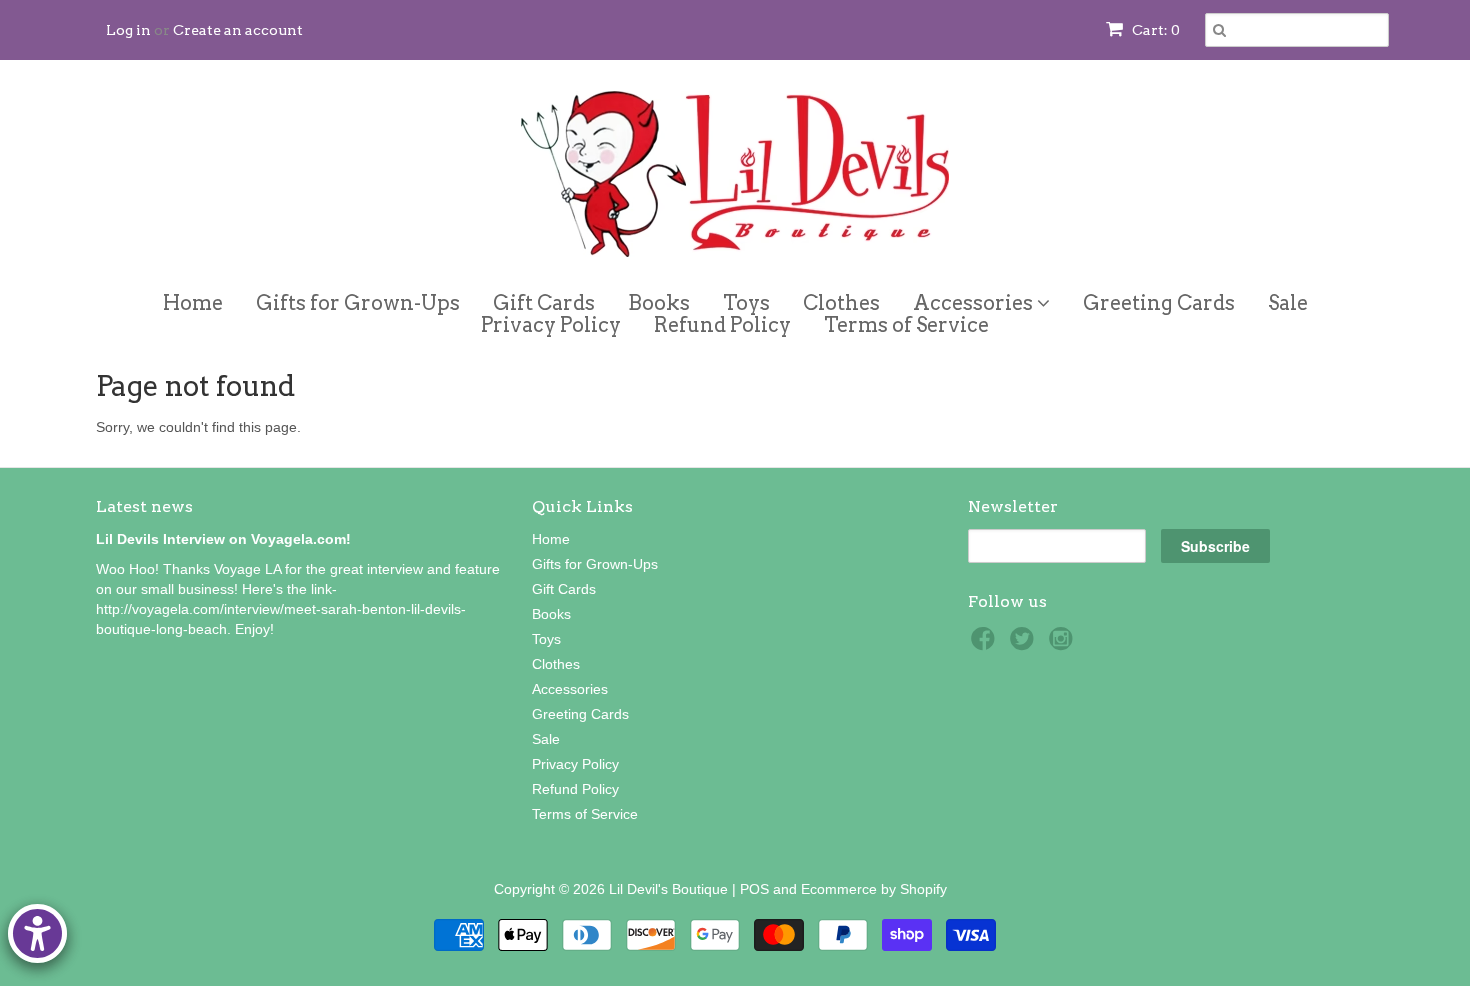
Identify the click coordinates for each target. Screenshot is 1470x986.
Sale (1288, 303)
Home (193, 303)
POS (754, 889)
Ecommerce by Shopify (874, 889)
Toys (746, 303)
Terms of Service (906, 325)
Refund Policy (722, 325)
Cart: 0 (1154, 30)
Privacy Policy (551, 325)
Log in (128, 30)
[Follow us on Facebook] (986, 644)
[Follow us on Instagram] (1064, 644)
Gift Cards (544, 303)
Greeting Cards (1159, 303)
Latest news (144, 506)
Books (659, 303)
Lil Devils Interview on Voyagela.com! (223, 539)
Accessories (975, 299)
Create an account (238, 30)
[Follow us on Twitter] (1025, 644)
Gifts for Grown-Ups (358, 303)
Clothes (841, 303)
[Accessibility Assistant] (37, 933)
